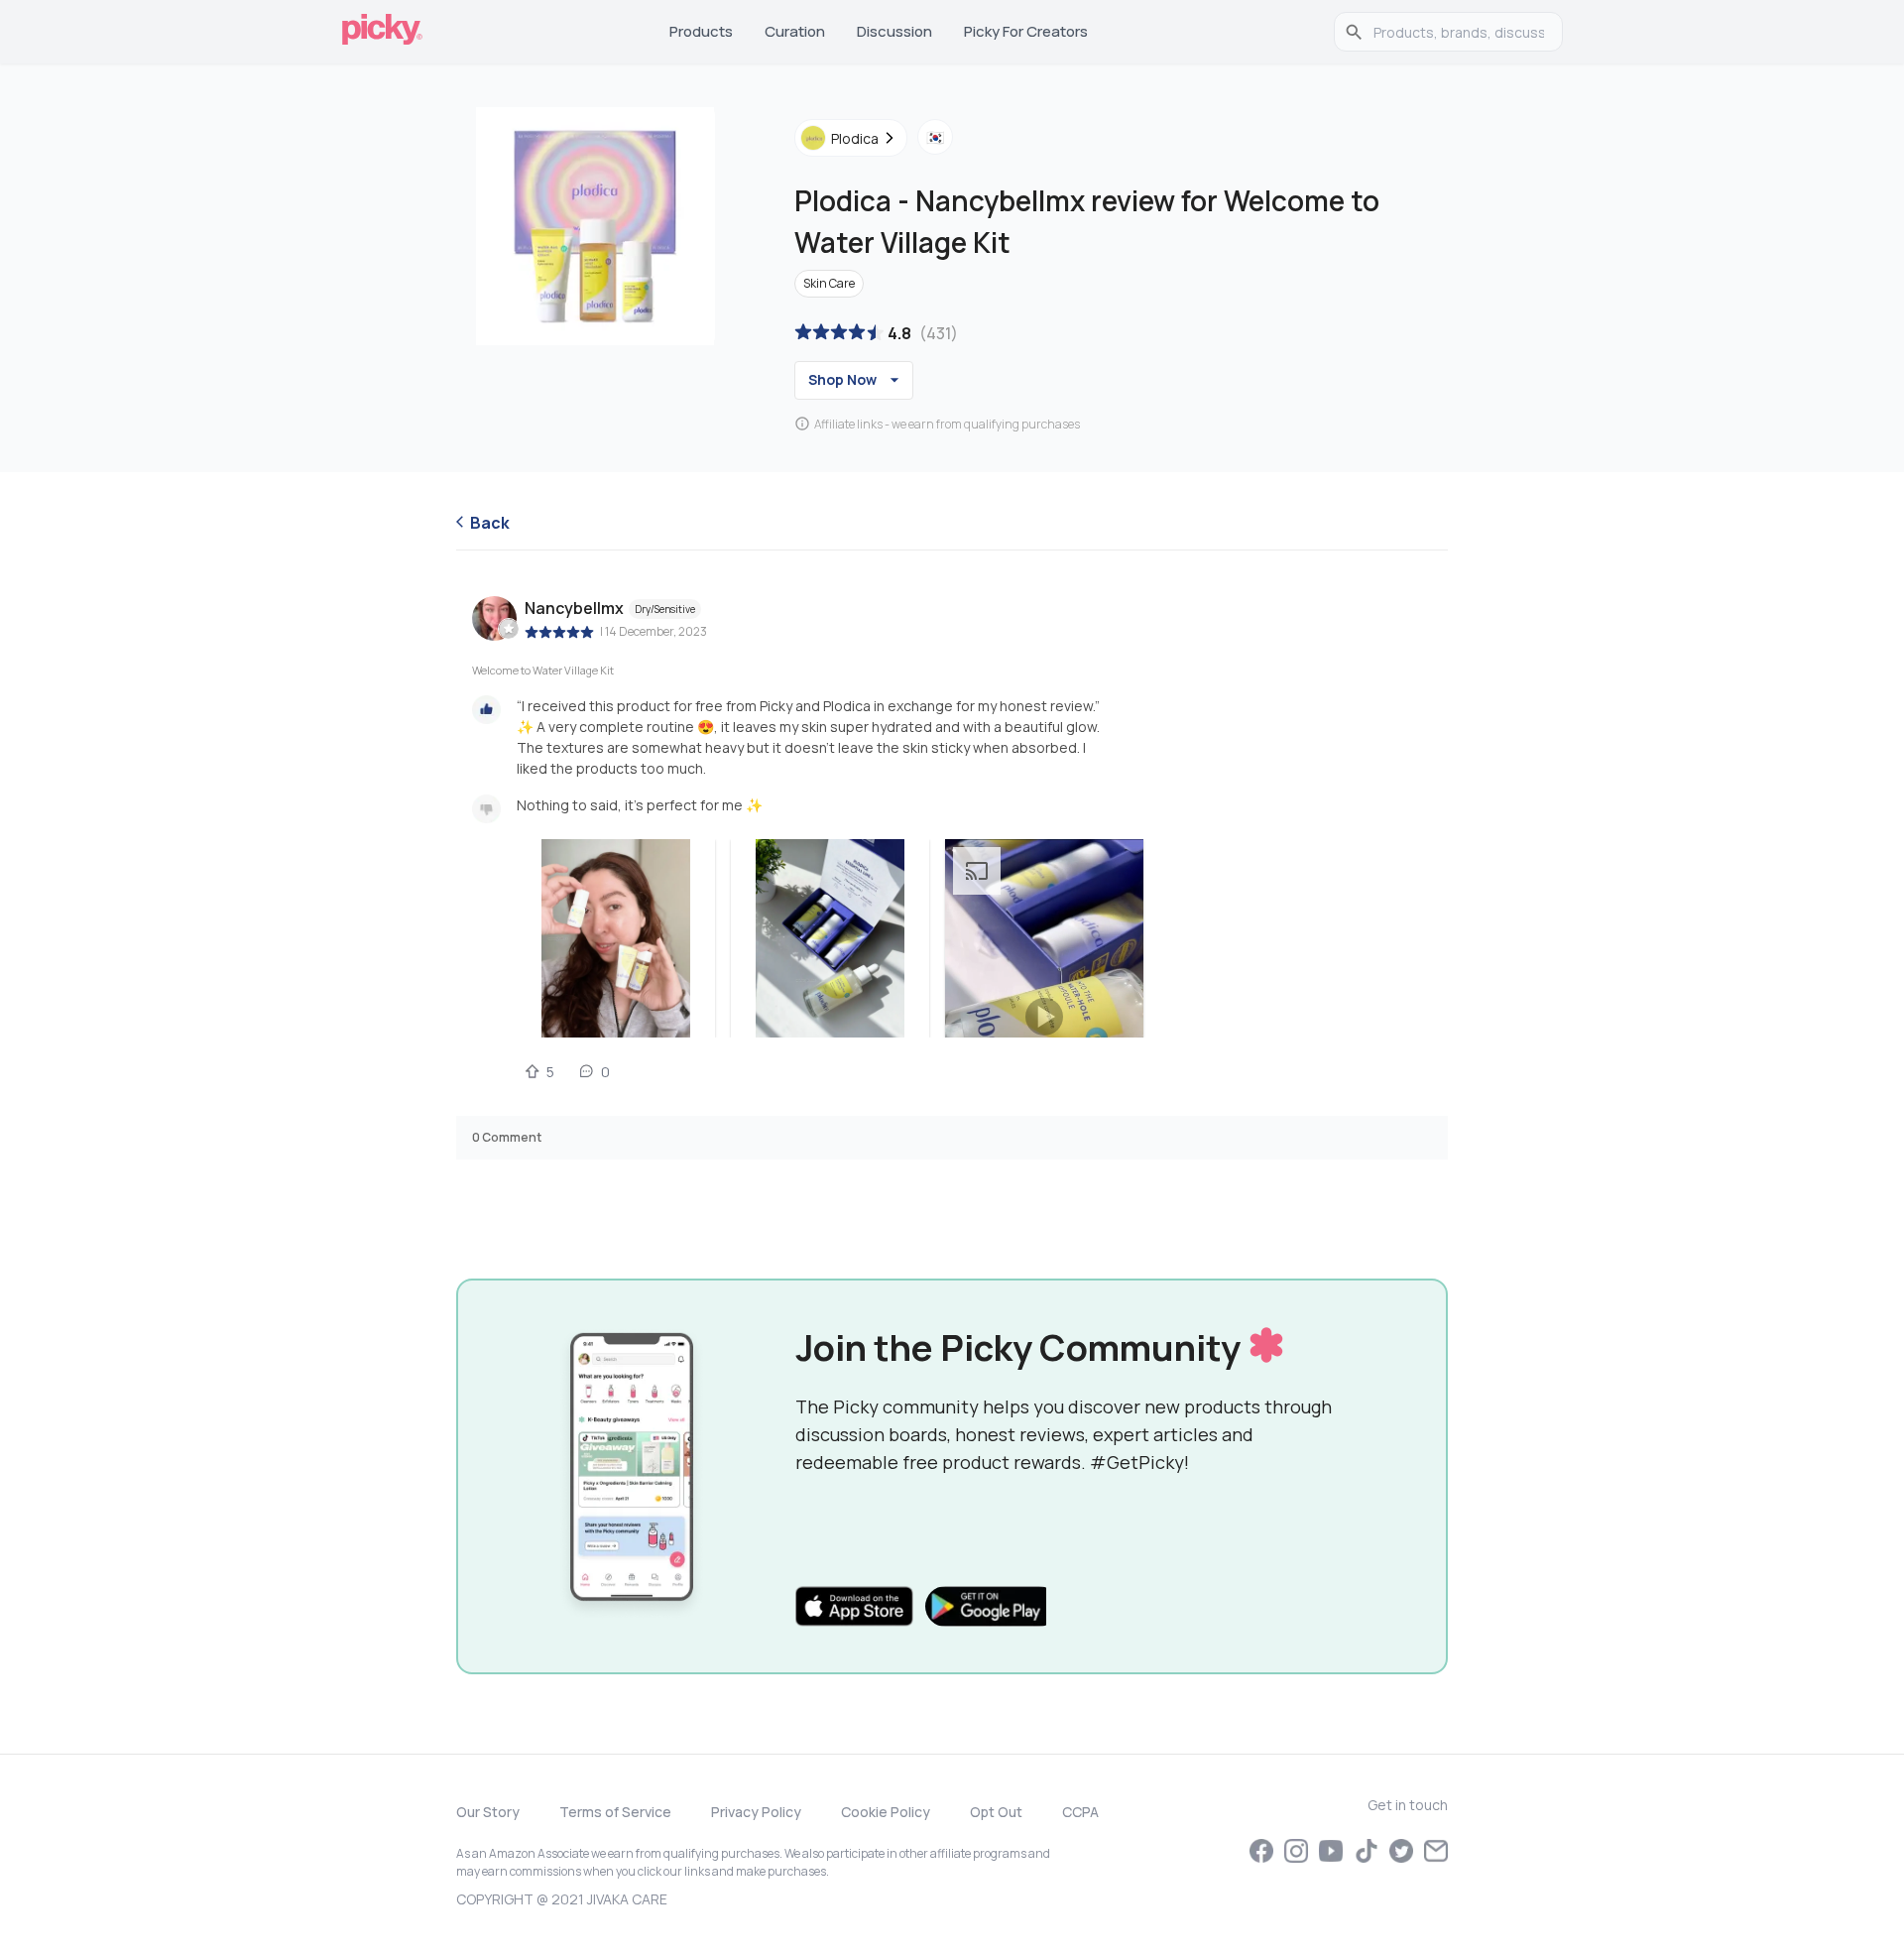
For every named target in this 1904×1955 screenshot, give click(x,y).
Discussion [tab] (894, 31)
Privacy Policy (756, 1812)
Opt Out (996, 1812)
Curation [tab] (795, 31)
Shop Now (842, 379)
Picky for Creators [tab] (1026, 31)
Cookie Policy (886, 1812)
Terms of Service (615, 1812)
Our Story (488, 1812)
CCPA (1080, 1812)
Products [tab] (701, 31)
